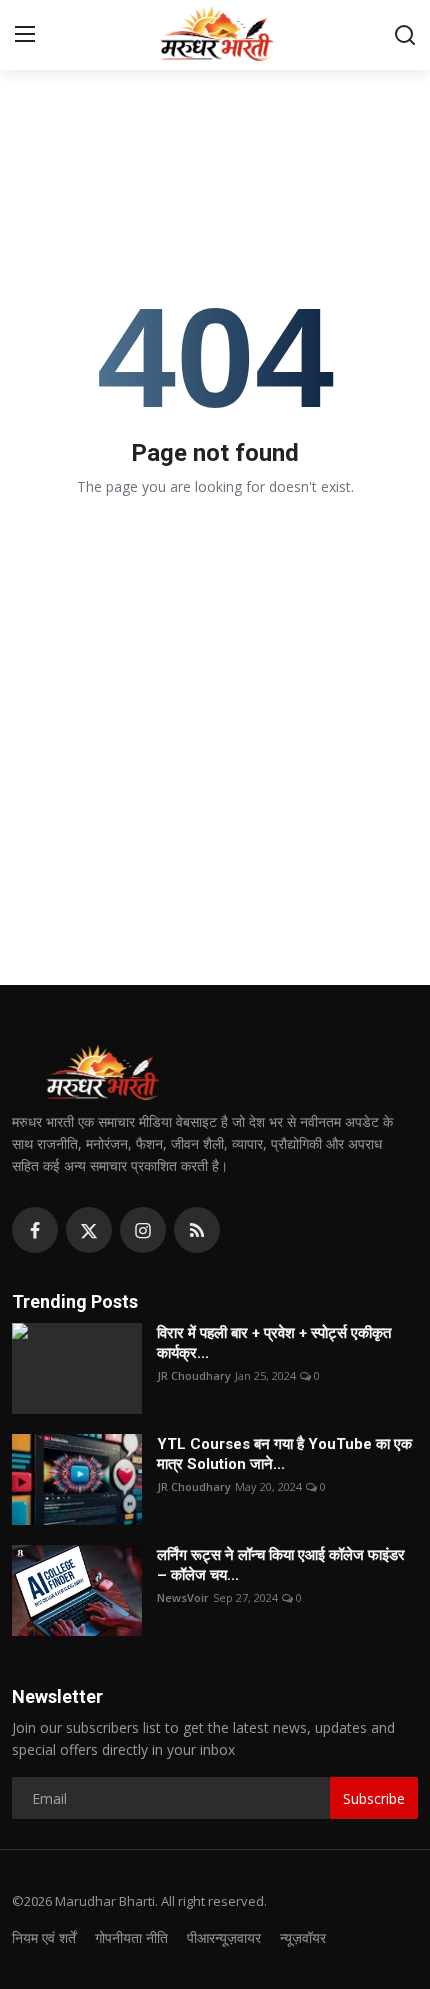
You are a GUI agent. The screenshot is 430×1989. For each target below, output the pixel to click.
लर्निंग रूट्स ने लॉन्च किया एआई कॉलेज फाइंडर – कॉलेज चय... (281, 1565)
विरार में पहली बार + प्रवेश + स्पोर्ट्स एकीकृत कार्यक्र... (274, 1343)
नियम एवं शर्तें (44, 1937)
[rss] (197, 1230)
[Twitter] (89, 1230)
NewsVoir (183, 1597)
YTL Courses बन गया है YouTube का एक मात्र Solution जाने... (284, 1454)
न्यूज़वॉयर (303, 1937)
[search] (405, 35)
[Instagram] (143, 1230)
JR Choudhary (194, 1375)
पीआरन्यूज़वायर (224, 1937)
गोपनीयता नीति (131, 1937)
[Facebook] (35, 1230)
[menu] (25, 35)
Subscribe (374, 1798)
